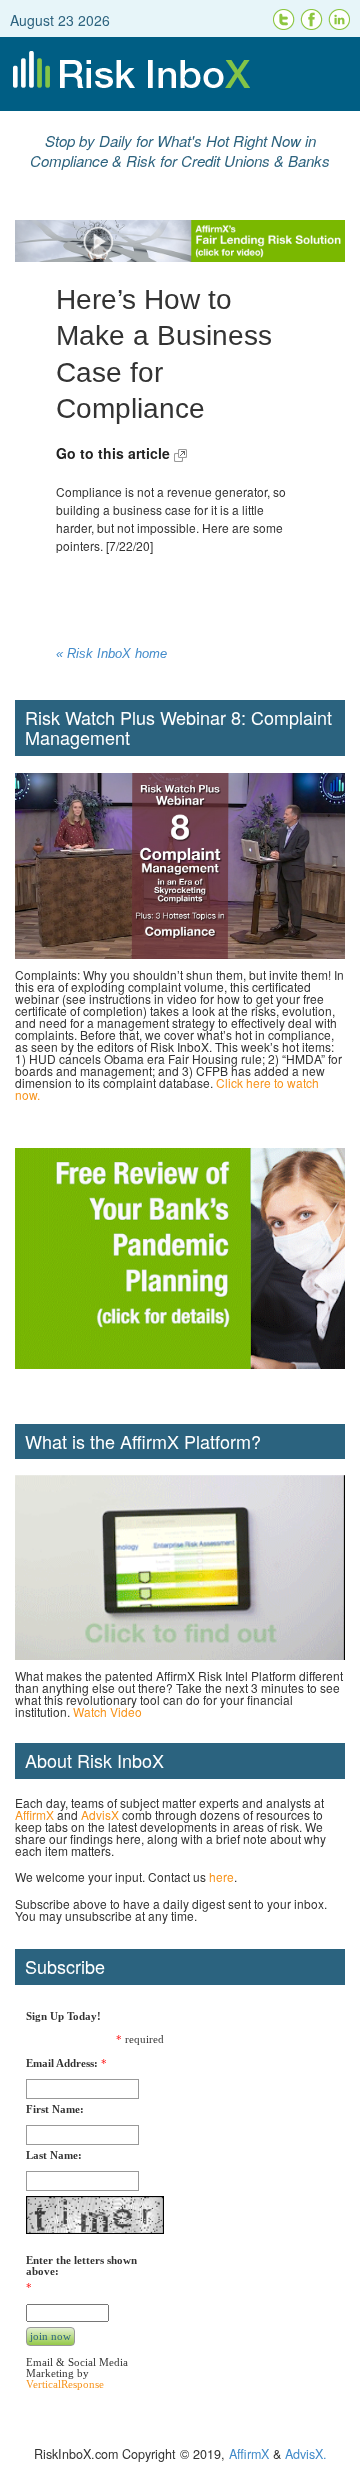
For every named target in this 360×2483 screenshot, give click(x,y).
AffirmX (34, 1814)
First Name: (55, 2109)
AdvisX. (306, 2454)
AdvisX (100, 1814)
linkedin (340, 20)
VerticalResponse (65, 2384)
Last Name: (54, 2155)
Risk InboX (180, 74)
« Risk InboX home (111, 654)
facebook (312, 20)
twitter (284, 20)
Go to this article (115, 453)
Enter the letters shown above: (81, 2266)
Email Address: (62, 2063)
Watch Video (107, 1711)
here (221, 1876)
